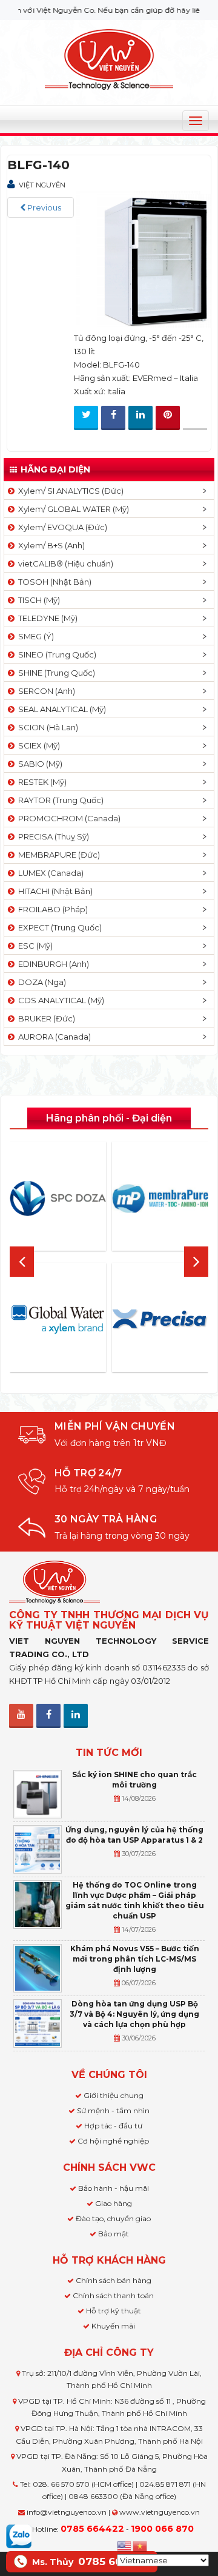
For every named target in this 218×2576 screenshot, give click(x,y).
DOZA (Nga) (40, 982)
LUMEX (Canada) (49, 873)
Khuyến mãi (113, 2326)
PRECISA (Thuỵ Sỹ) (52, 836)
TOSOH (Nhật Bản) (53, 582)
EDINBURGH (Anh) (52, 964)
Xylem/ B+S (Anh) (50, 545)
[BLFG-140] (142, 259)
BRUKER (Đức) (45, 1018)
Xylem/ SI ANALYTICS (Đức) (69, 491)
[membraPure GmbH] (160, 1199)
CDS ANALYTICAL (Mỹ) (59, 1000)
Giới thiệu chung (114, 2095)
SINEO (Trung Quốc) (55, 654)
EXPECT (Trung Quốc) (58, 927)
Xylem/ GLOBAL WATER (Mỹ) (72, 509)
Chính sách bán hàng (114, 2280)
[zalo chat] (19, 2535)
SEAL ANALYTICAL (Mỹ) (60, 709)
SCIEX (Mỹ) (37, 745)
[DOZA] (58, 1199)
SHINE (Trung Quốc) (55, 673)
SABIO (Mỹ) (38, 764)
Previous (43, 207)
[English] (125, 2545)
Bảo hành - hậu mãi (114, 2188)
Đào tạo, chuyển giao (113, 2218)
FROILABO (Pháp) (51, 909)
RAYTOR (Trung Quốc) (59, 800)
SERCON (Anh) (45, 691)
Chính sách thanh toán (113, 2295)
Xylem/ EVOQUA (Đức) (61, 527)
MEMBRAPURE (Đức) (57, 855)
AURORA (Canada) (53, 1037)
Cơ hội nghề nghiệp (113, 2141)
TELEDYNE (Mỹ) (46, 618)
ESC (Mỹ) (34, 946)
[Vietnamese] (140, 2545)
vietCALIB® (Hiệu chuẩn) (64, 563)
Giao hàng (114, 2203)
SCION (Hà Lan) (46, 727)
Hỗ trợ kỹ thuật (114, 2311)
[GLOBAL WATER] (58, 1319)
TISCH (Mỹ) (37, 600)
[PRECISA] (160, 1320)
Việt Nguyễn (42, 185)
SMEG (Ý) (34, 636)
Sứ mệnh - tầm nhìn (113, 2110)
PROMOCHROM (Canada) (68, 818)
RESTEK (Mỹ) (41, 782)
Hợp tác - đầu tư (113, 2126)
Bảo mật (114, 2234)
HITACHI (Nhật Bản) (54, 891)
